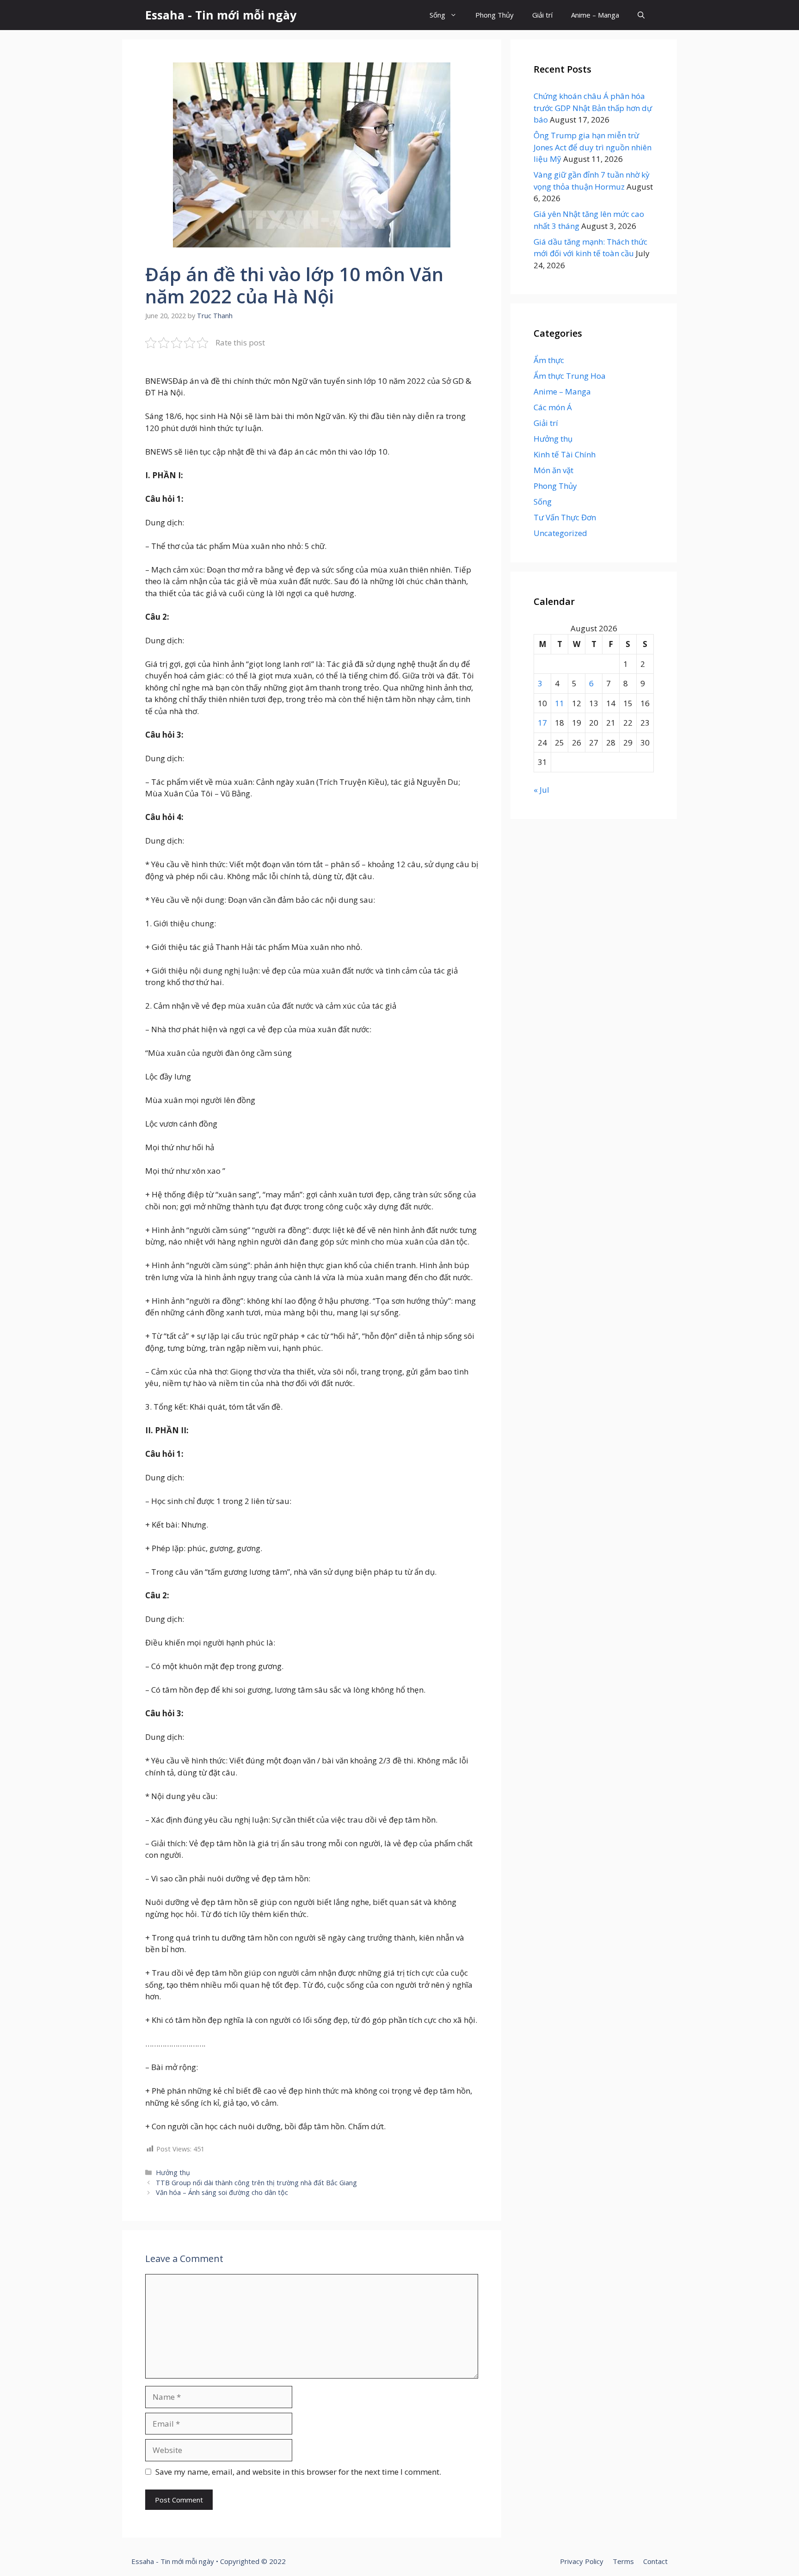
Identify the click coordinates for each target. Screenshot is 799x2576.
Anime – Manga (595, 15)
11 (559, 703)
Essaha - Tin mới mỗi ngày (221, 15)
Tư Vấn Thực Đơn (565, 517)
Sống (437, 15)
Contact (655, 2561)
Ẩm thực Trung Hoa (570, 376)
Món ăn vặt (553, 470)
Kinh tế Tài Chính (565, 454)
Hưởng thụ (173, 2172)
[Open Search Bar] (641, 15)
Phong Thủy (495, 15)
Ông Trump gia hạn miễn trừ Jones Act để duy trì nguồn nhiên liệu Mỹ (593, 147)
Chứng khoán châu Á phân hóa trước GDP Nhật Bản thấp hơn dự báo (593, 108)
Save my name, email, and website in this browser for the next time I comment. (298, 2472)
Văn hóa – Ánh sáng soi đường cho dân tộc (222, 2192)
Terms (623, 2561)
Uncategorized (560, 533)
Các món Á (553, 407)
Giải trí (542, 15)
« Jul (541, 790)
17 (542, 723)
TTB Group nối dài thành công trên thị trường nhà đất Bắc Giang (256, 2183)
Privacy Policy (582, 2561)
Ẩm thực (549, 360)
